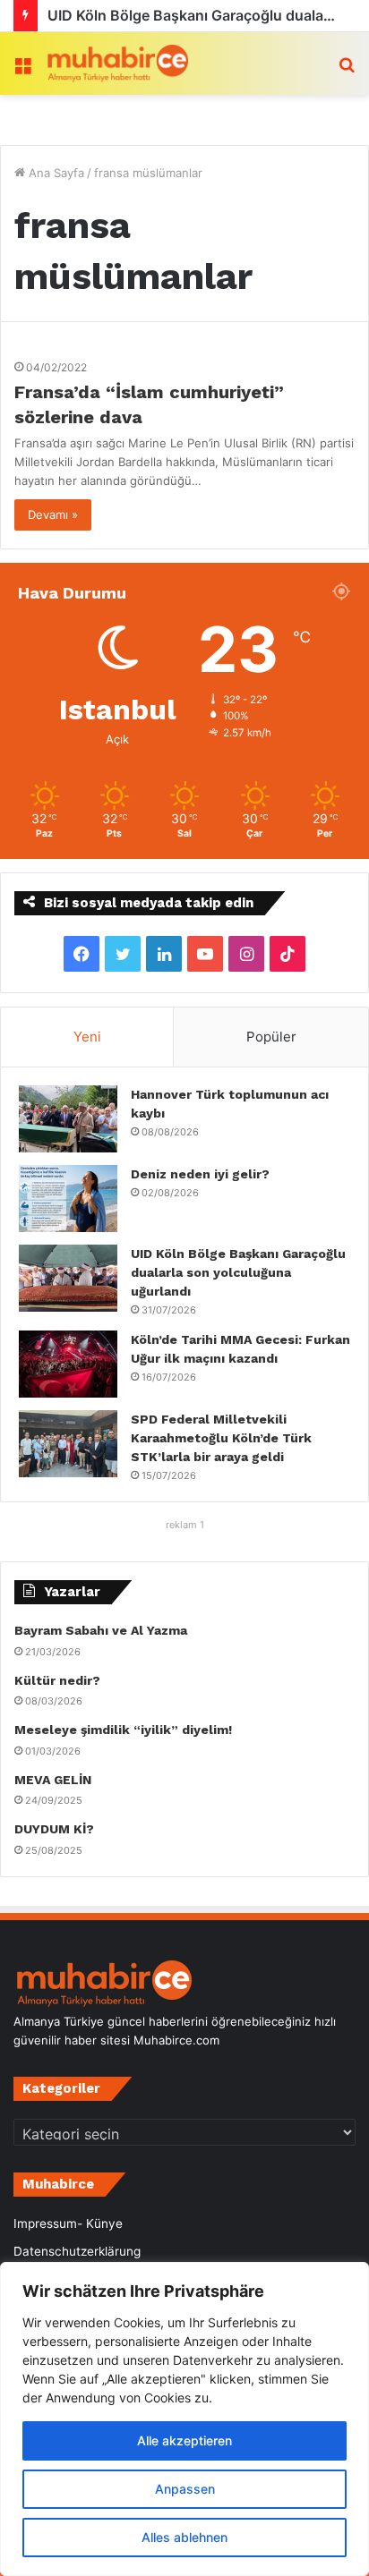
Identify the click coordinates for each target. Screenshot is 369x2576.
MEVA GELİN (53, 1780)
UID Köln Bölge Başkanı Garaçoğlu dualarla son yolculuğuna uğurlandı (238, 1272)
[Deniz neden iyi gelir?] (68, 1199)
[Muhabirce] (116, 64)
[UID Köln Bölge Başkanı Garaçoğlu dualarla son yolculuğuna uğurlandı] (68, 1278)
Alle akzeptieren (184, 2440)
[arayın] (347, 70)
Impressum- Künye (68, 2223)
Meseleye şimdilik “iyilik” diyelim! (127, 1730)
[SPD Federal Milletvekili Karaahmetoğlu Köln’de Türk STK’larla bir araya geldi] (68, 1444)
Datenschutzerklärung (77, 2251)
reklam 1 (185, 1525)
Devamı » (53, 514)
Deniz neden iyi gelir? (200, 1174)
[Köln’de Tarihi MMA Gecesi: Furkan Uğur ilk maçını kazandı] (68, 1364)
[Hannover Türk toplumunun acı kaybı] (68, 1119)
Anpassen (185, 2489)
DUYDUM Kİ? (54, 1829)
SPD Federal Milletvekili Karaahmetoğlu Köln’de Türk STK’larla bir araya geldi (221, 1438)
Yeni (87, 1037)
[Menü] (22, 70)
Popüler (271, 1037)
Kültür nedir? (57, 1680)
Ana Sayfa (55, 173)
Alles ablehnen (184, 2537)
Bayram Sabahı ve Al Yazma (101, 1630)
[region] (184, 2419)
